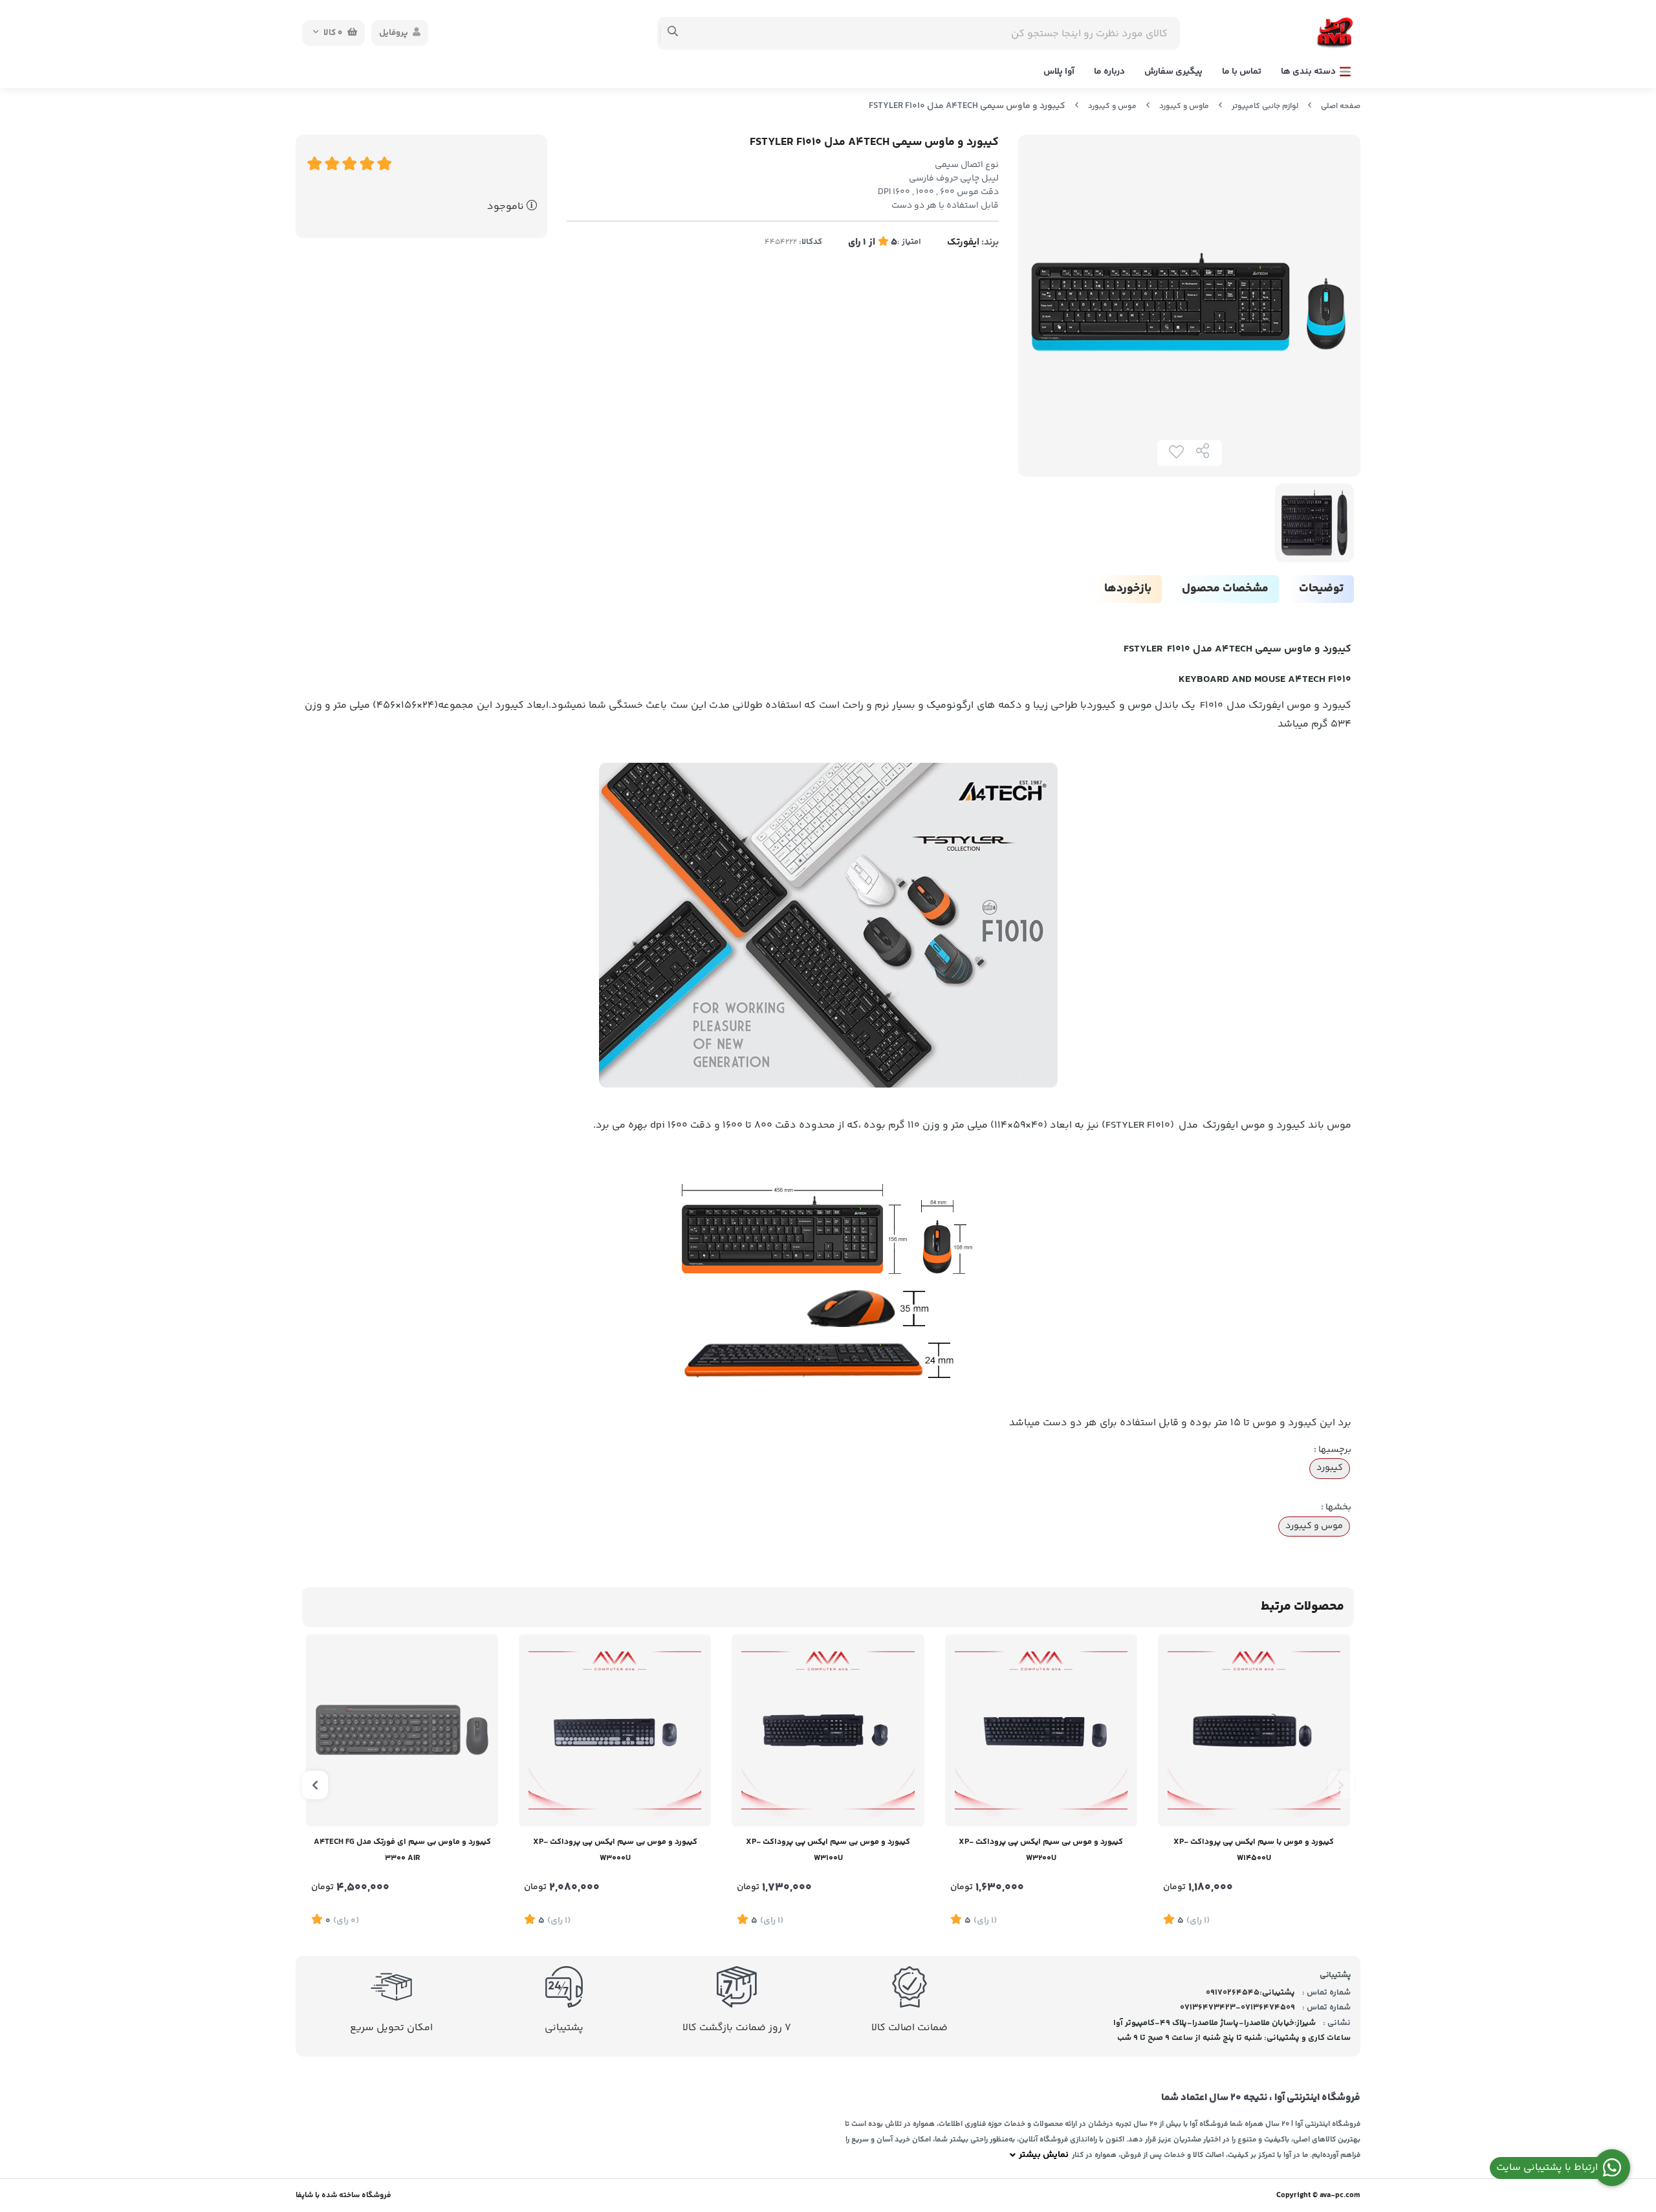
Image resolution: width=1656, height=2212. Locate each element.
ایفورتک (963, 242)
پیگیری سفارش (1173, 72)
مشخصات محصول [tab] (1225, 589)
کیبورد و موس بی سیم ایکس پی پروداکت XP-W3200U (1041, 1850)
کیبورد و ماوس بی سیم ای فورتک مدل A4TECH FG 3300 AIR (402, 1850)
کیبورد (1330, 1468)
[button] (1341, 1785)
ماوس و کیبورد (1184, 106)
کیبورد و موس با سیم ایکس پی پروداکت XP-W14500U (1254, 1850)
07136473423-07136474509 (1237, 2008)
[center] (673, 33)
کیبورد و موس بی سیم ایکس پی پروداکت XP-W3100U (828, 1850)
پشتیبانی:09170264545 (1250, 1993)
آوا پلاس (1059, 72)
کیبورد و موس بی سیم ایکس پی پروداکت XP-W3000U (615, 1850)
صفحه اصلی (1341, 106)
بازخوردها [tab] (1128, 589)
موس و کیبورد (1112, 106)
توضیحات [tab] (1321, 589)
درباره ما (1109, 72)
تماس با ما (1242, 72)
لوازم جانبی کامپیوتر (1265, 106)
